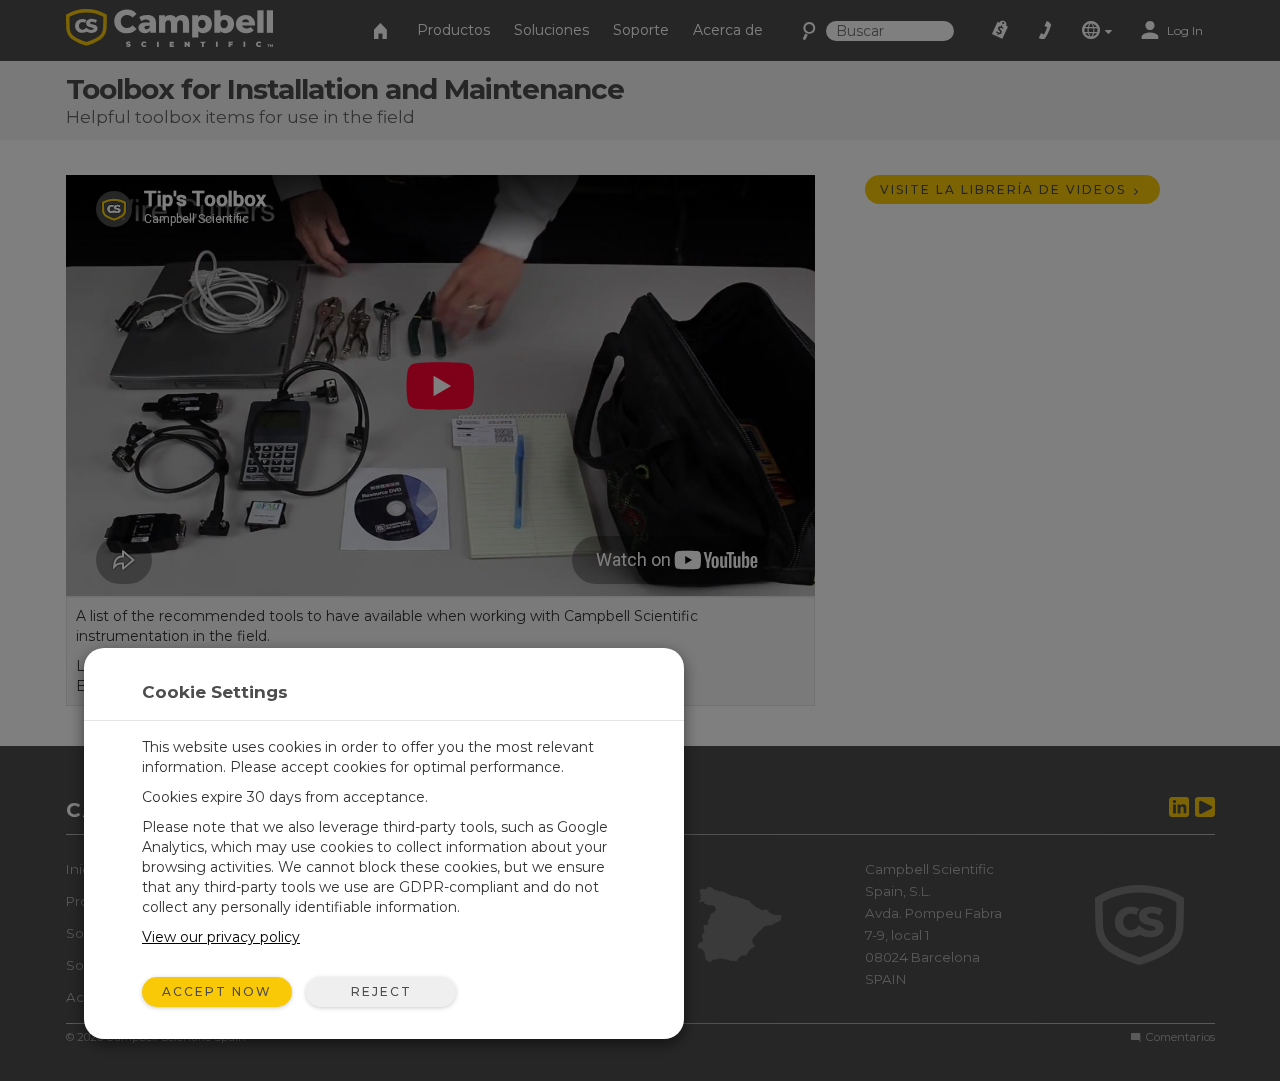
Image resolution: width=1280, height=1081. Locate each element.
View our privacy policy (221, 937)
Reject (381, 991)
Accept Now (217, 991)
